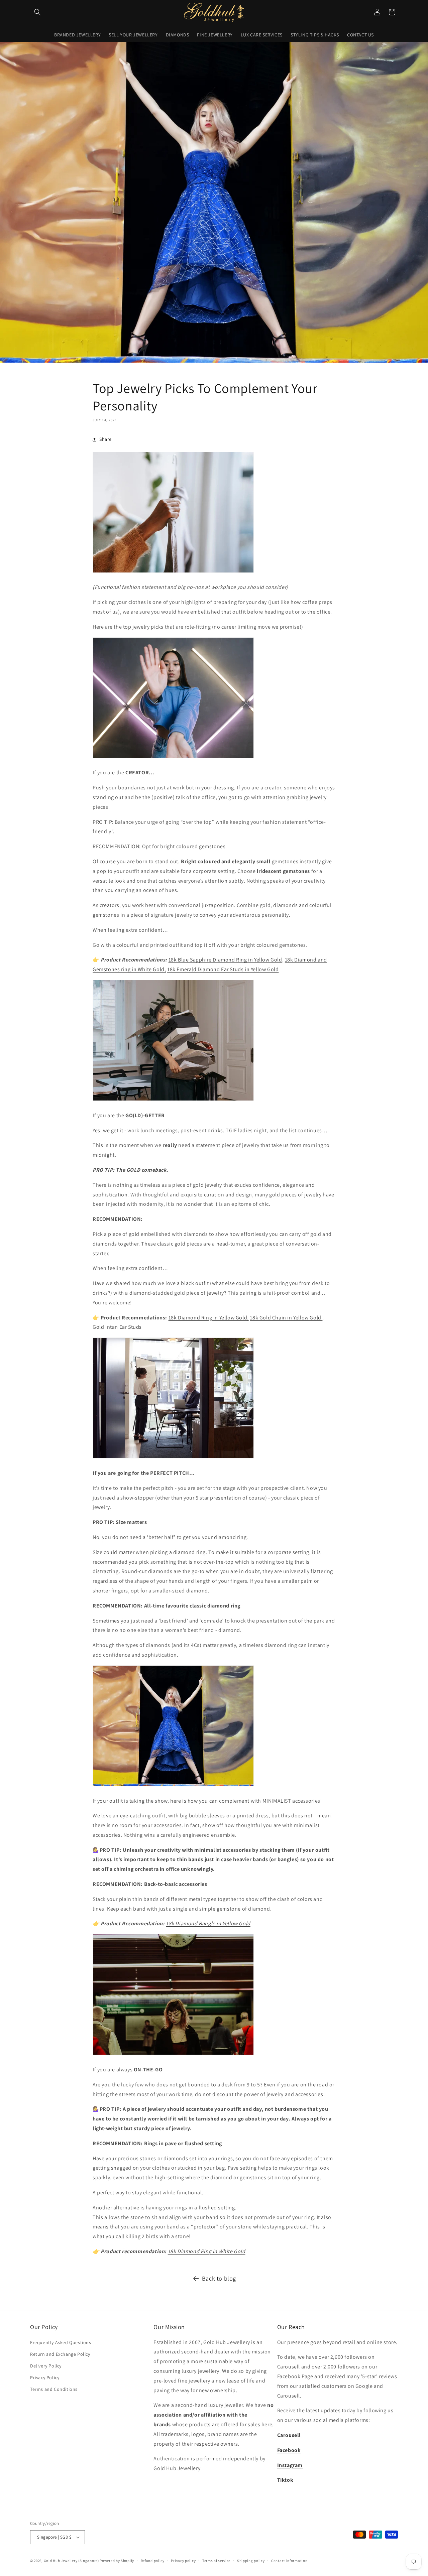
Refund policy (153, 2561)
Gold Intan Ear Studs (117, 1327)
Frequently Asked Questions (61, 2342)
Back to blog (219, 2278)
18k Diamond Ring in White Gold (207, 2251)
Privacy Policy (45, 2377)
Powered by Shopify (117, 2561)
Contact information (289, 2561)
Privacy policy (183, 2561)
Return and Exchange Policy (60, 2354)
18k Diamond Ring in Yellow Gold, (209, 1318)
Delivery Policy (46, 2366)
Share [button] (105, 439)
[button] (37, 12)
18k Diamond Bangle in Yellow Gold (208, 1923)
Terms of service (216, 2561)
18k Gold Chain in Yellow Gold (286, 1318)
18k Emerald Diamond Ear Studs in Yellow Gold (223, 969)
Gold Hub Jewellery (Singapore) (71, 2561)
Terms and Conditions (54, 2389)
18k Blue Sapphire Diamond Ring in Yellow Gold (225, 960)
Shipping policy (251, 2561)
